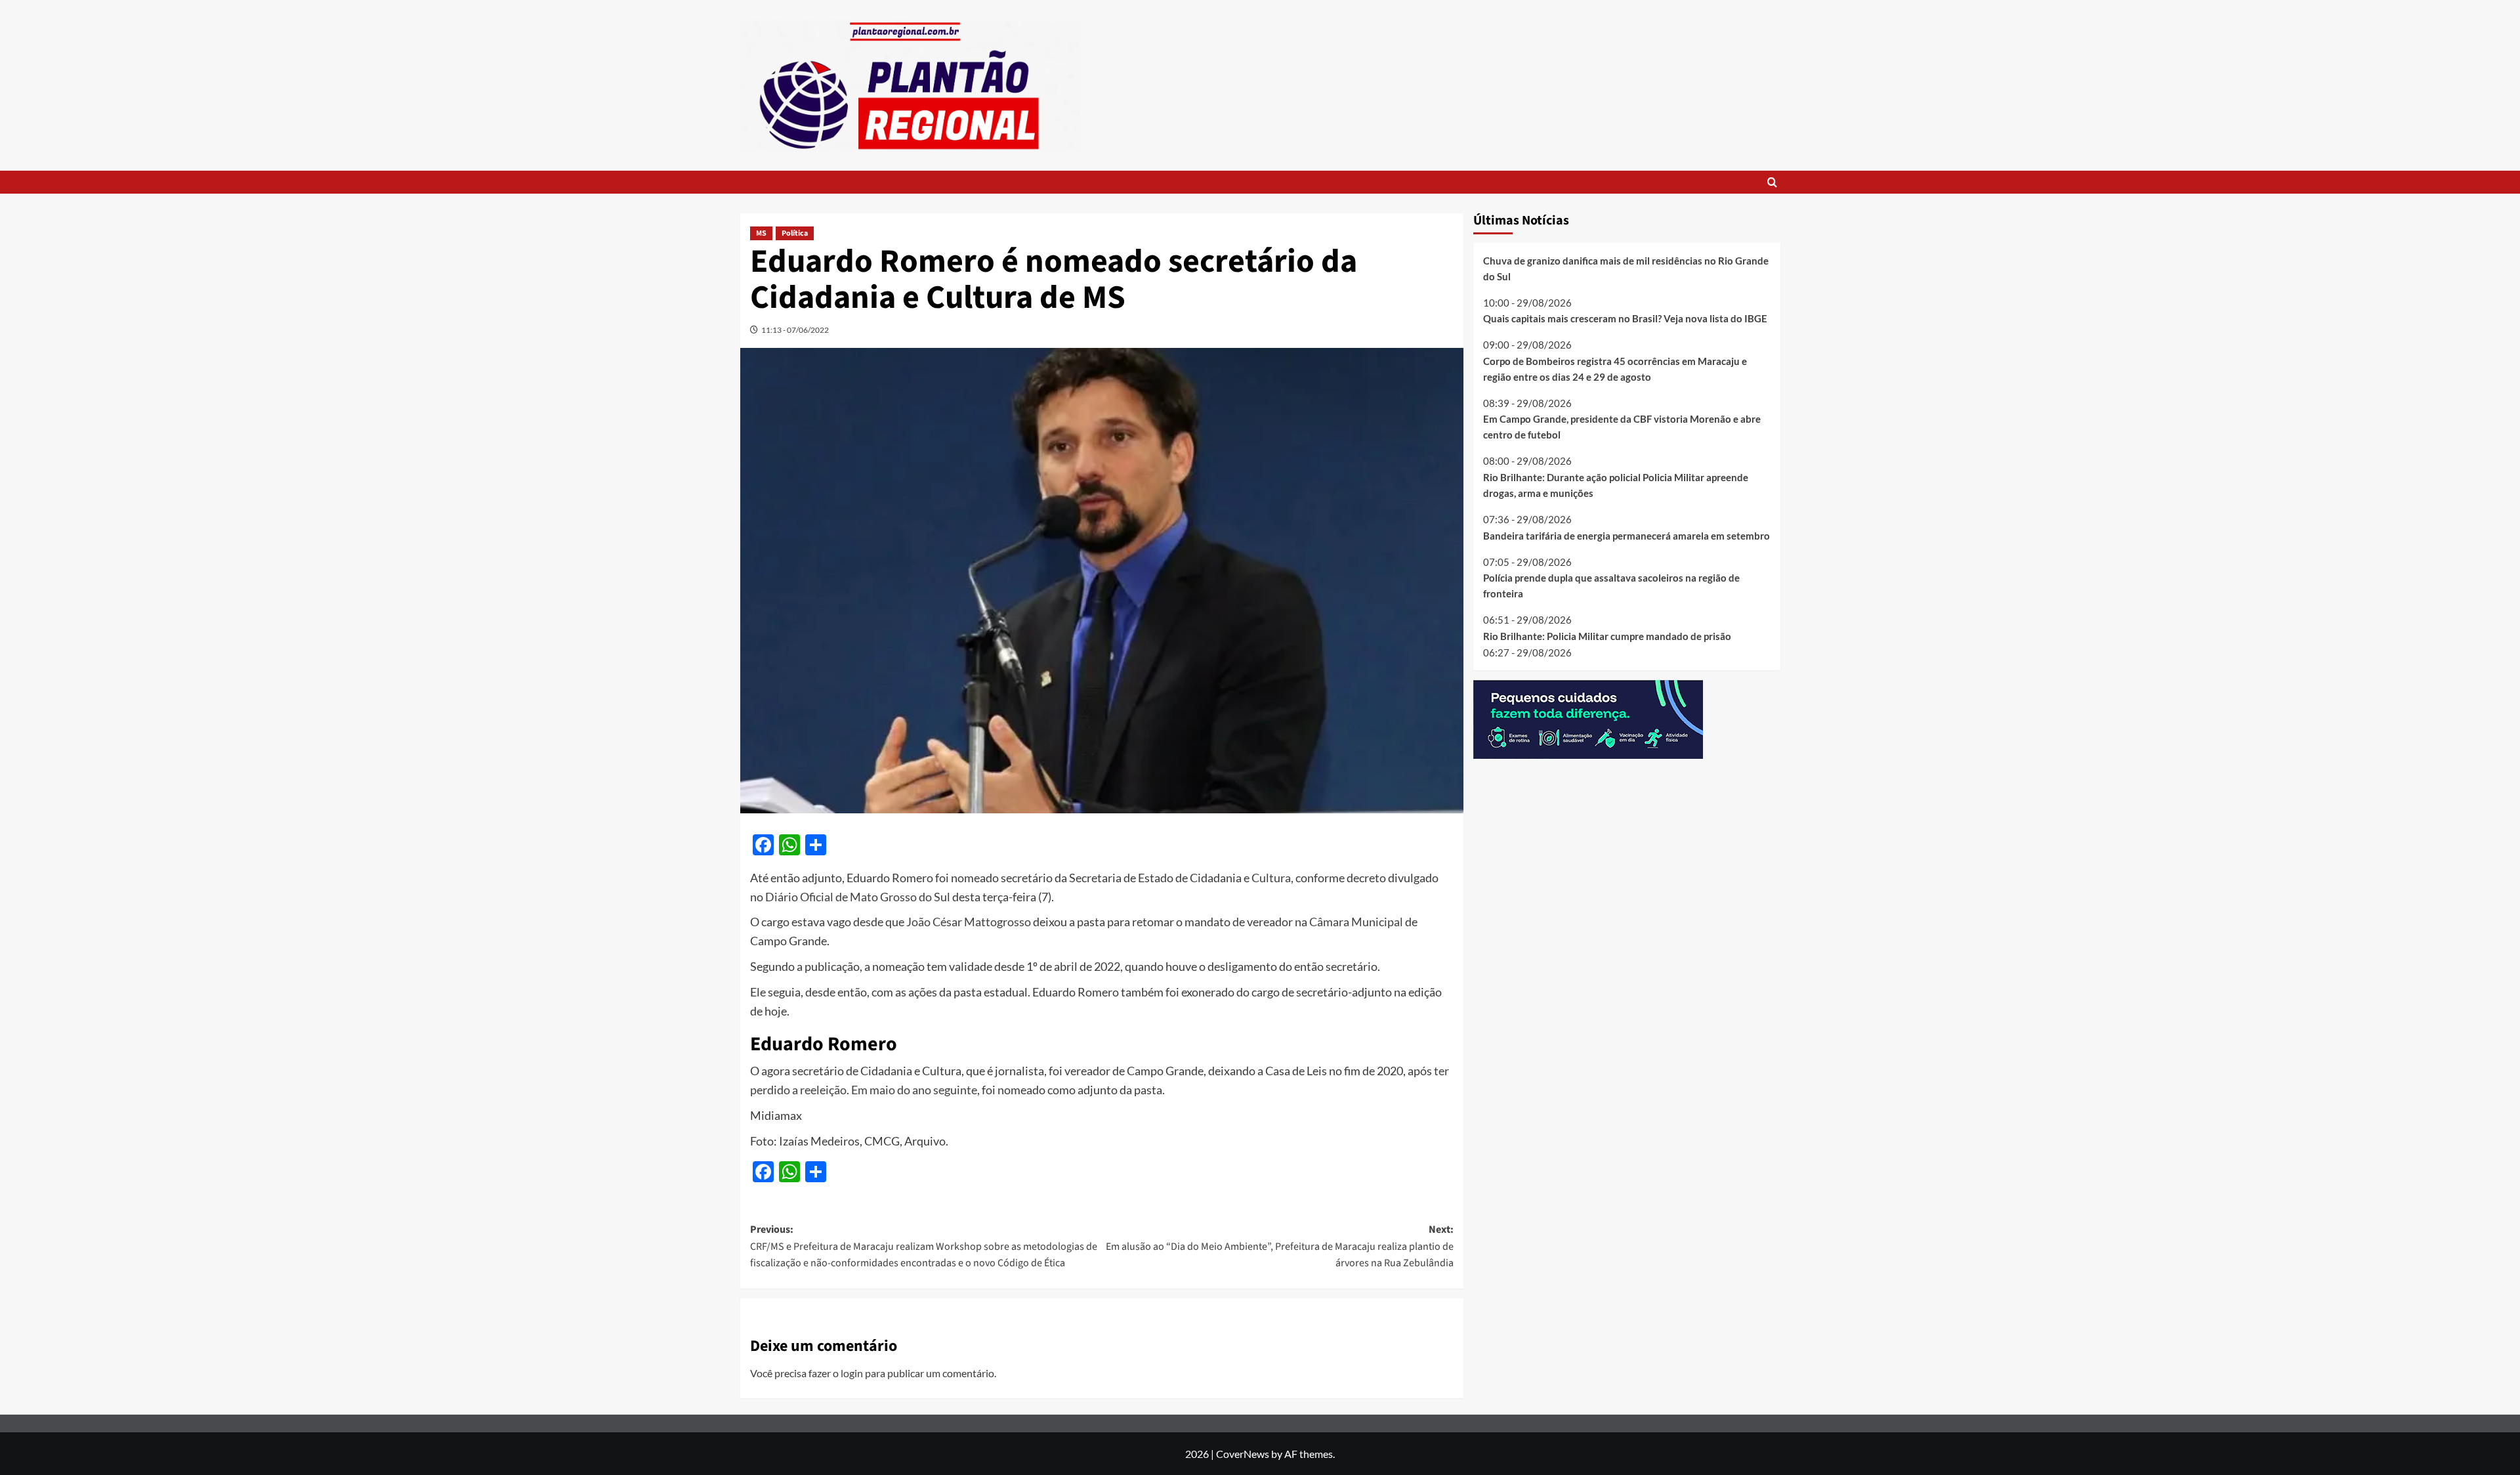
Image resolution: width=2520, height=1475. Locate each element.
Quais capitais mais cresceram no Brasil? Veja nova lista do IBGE (1625, 318)
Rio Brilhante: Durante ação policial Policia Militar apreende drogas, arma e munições (1616, 485)
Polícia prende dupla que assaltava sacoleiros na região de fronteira (1611, 586)
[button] (1772, 182)
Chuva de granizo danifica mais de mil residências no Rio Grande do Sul (1626, 268)
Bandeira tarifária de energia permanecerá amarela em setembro (1627, 536)
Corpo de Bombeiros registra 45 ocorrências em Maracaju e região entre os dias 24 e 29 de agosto (1615, 369)
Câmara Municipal (1356, 922)
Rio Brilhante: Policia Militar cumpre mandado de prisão (1607, 636)
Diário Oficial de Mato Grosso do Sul (858, 897)
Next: (1280, 1246)
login (852, 1373)
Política (795, 233)
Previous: (924, 1246)
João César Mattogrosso (969, 922)
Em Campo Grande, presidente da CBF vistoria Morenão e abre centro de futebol (1622, 427)
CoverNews (1243, 1454)
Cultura (1271, 878)
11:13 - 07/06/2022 (795, 330)
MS (761, 233)
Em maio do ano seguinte (914, 1090)
